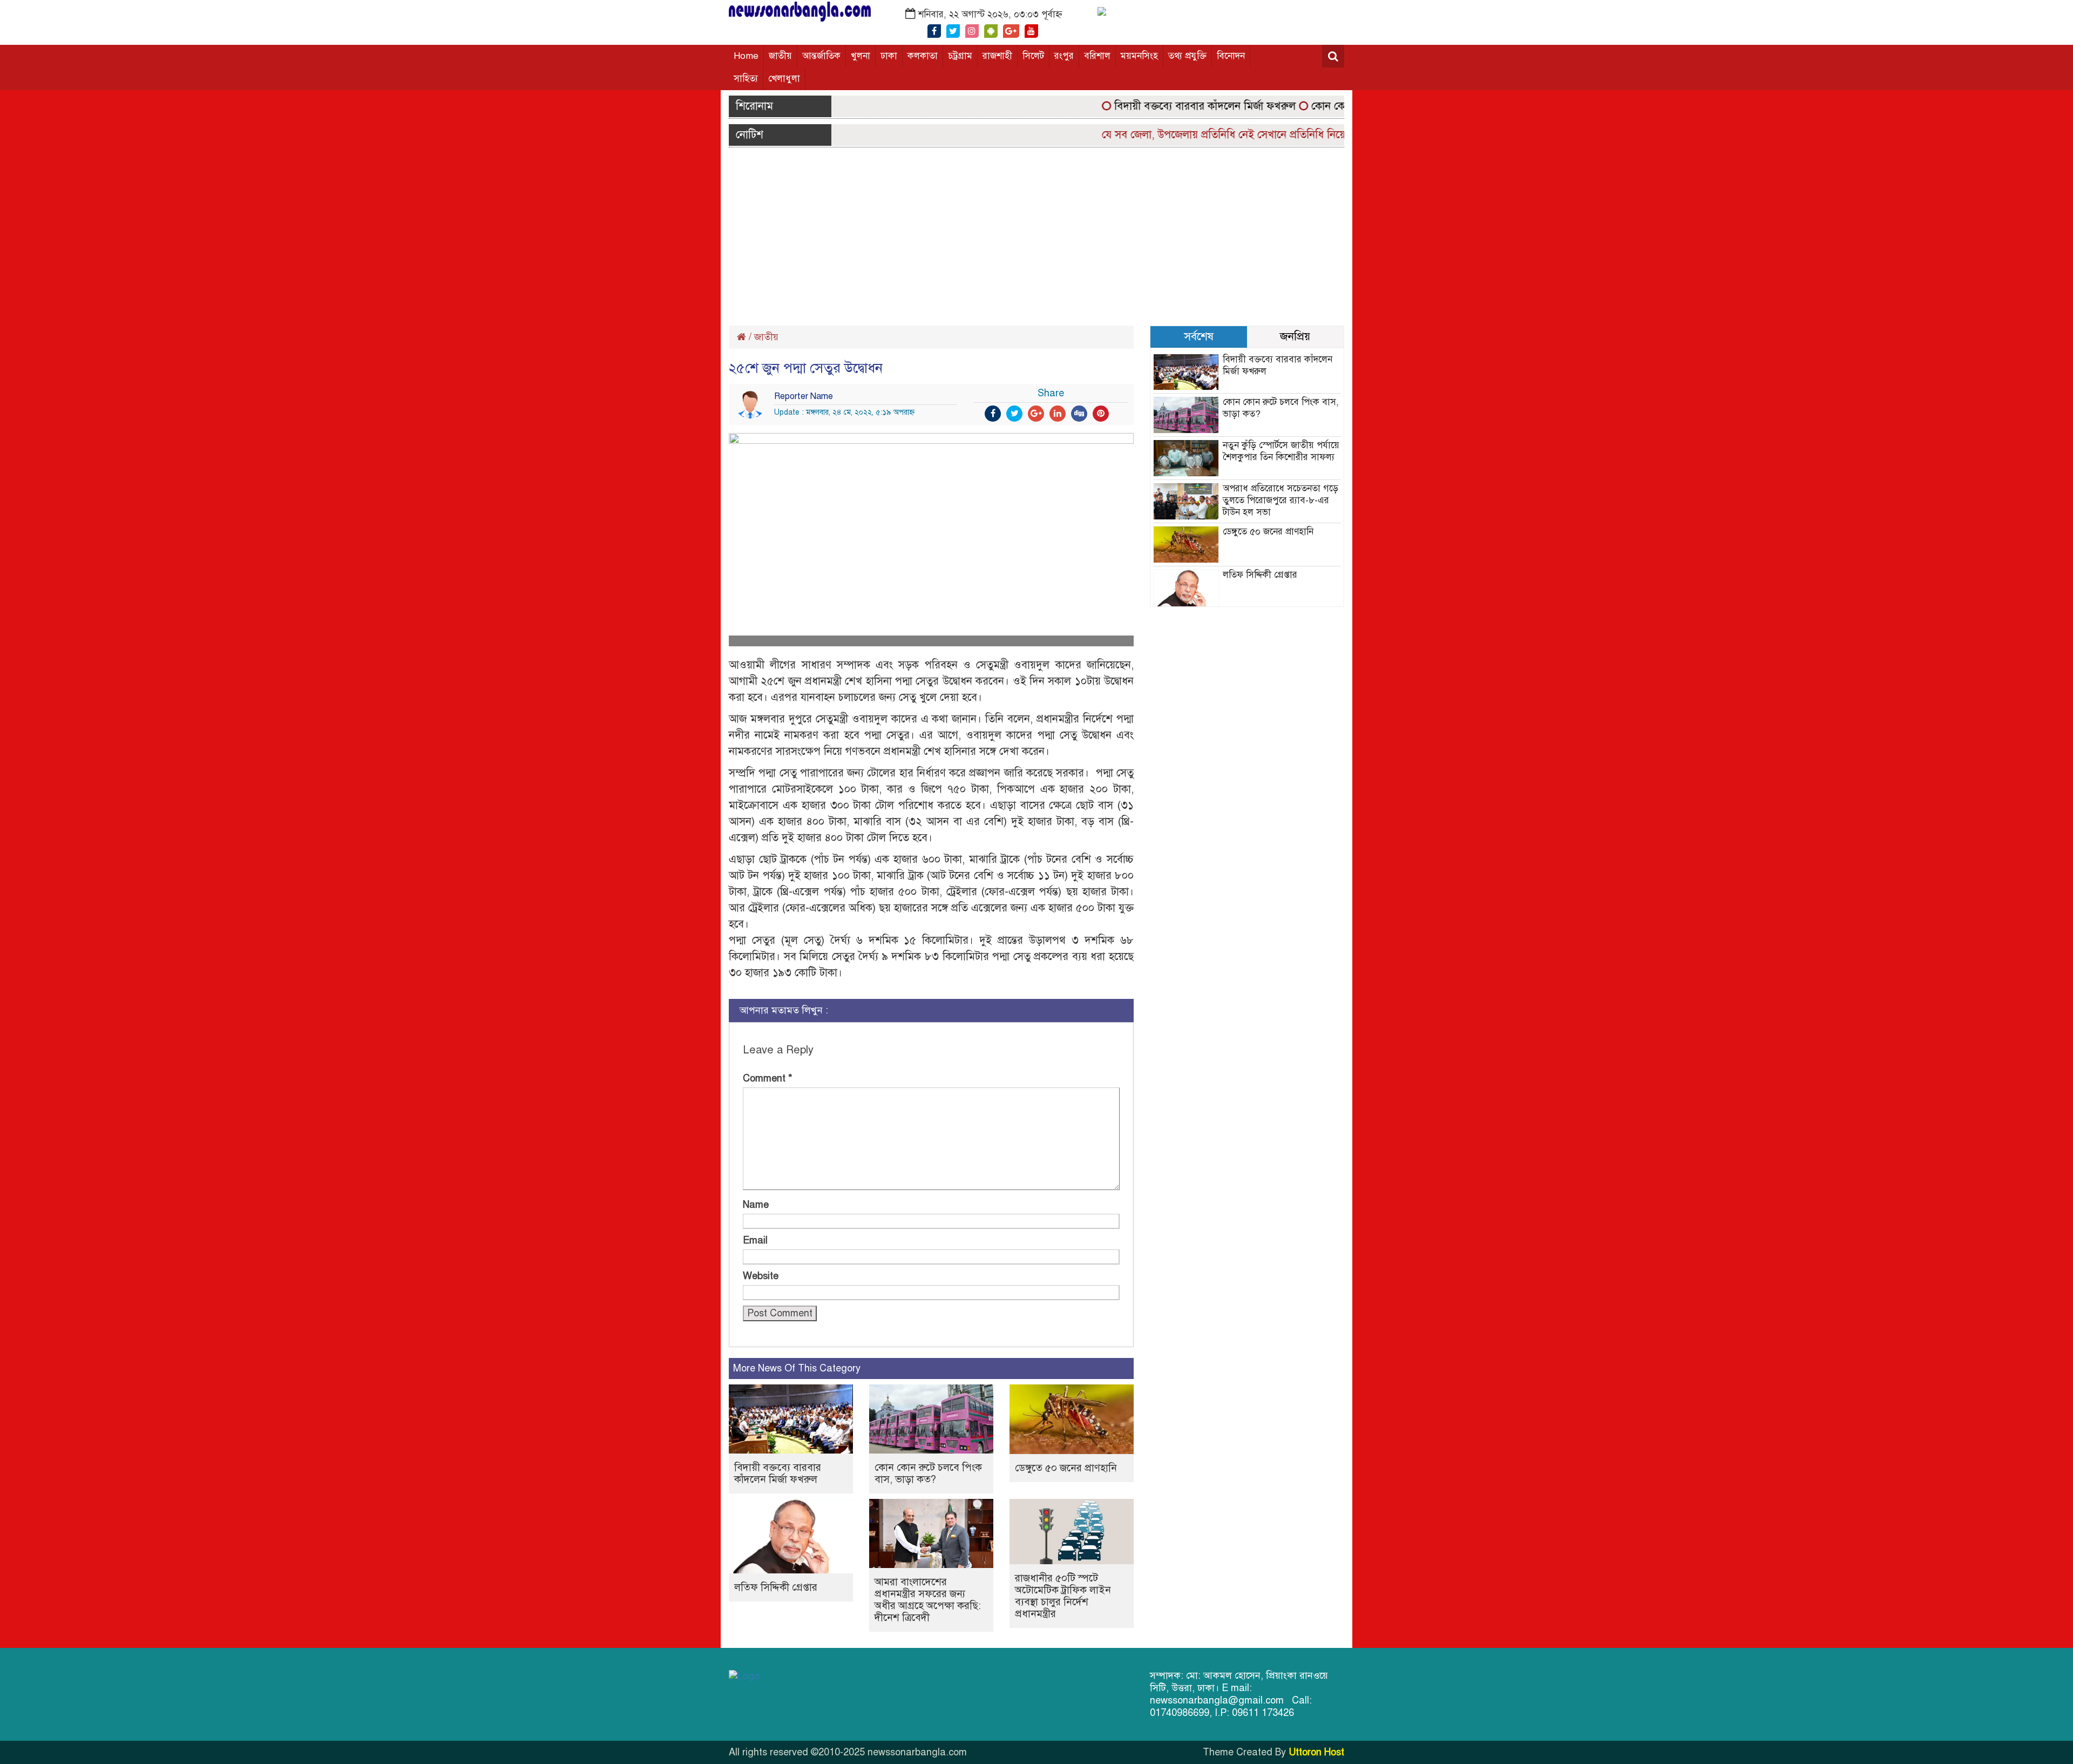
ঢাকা (889, 56)
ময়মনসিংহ (1139, 56)
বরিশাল (1097, 56)
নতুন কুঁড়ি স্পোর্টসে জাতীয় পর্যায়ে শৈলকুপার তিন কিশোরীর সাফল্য (1281, 451)
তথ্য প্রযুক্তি (1187, 56)
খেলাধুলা (784, 79)
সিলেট (1033, 56)
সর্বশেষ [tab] (1199, 336)
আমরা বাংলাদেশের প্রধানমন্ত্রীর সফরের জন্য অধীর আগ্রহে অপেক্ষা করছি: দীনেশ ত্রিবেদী (928, 1600)
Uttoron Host (1316, 1752)
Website (761, 1276)
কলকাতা (923, 56)
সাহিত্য (746, 79)
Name (756, 1205)
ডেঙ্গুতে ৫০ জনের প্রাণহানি (1066, 1468)
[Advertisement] (1036, 234)
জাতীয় (780, 56)
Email (755, 1240)
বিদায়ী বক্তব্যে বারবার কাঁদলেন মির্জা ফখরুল (1162, 106)
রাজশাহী (997, 56)
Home (746, 56)
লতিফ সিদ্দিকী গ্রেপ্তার (776, 1587)
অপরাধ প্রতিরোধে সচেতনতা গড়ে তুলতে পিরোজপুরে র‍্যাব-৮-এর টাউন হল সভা (1281, 500)
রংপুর (1064, 56)
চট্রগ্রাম (960, 56)
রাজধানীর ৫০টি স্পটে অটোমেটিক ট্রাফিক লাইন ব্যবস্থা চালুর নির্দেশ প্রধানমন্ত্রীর (1063, 1596)
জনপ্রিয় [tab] (1295, 336)
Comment (768, 1078)
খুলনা (861, 56)
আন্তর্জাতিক (821, 56)
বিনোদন (1231, 56)
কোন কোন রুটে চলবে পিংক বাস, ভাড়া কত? (928, 1473)
